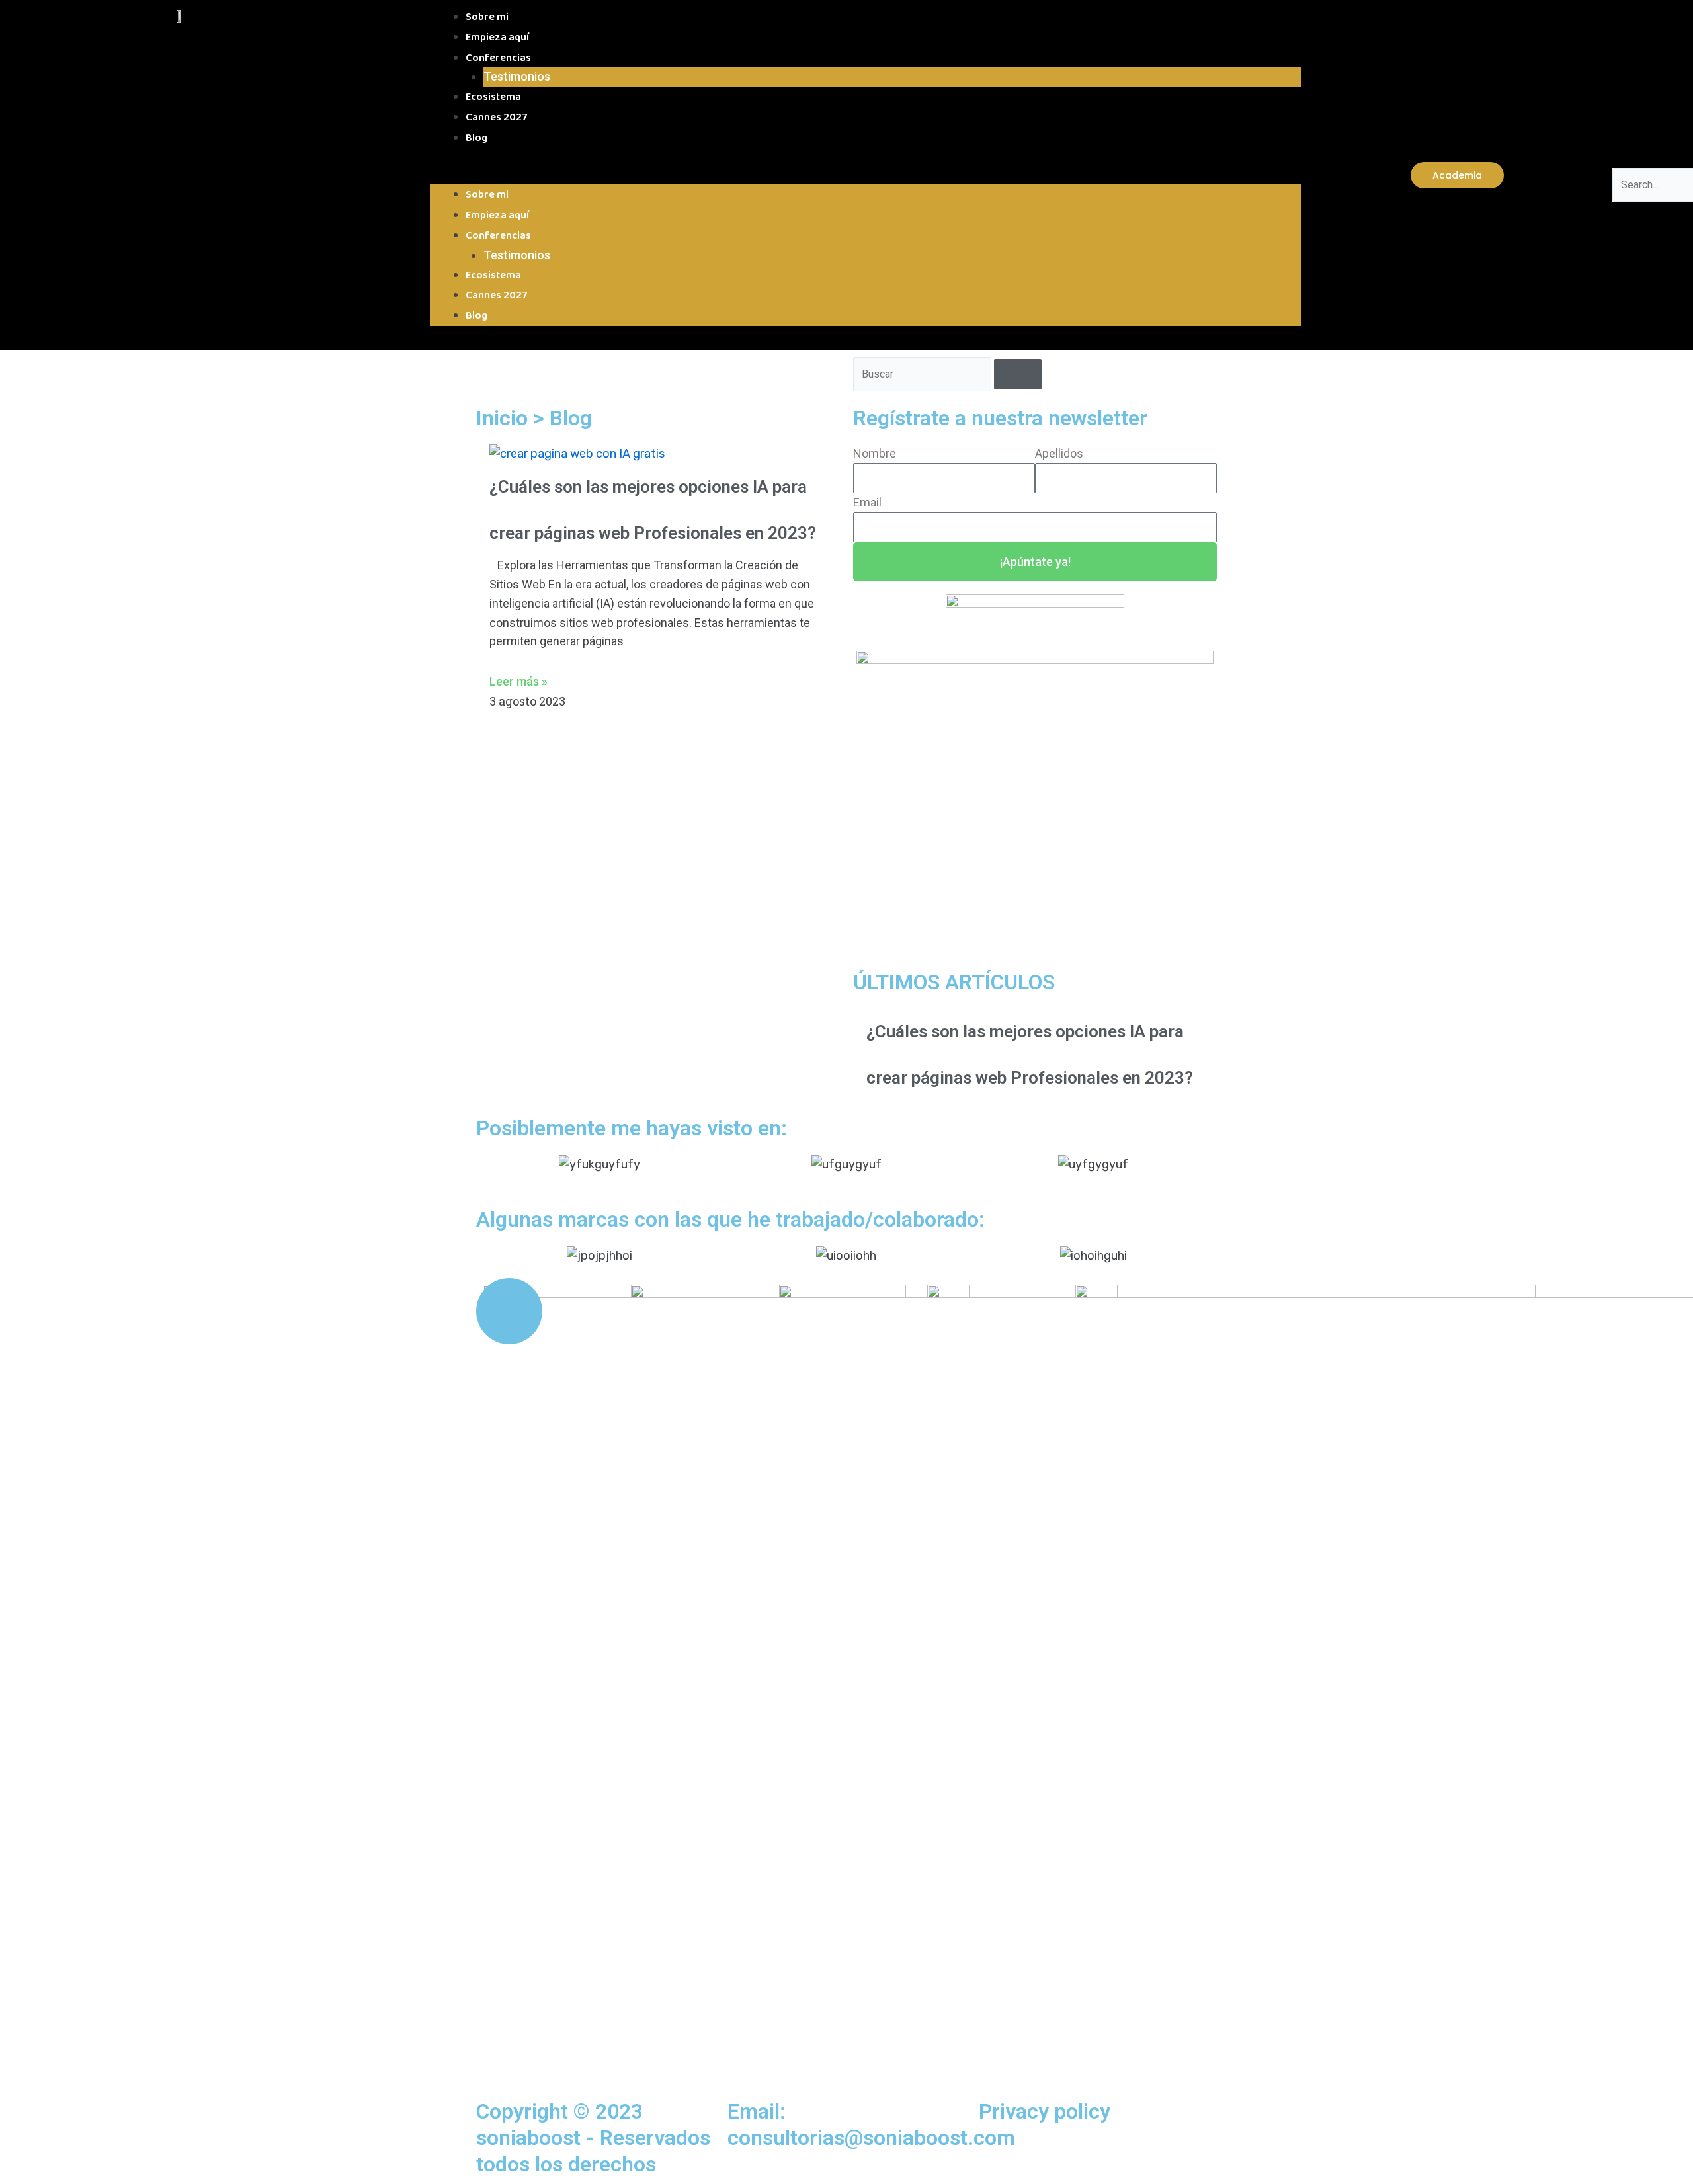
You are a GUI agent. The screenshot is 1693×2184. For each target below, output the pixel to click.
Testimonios (517, 76)
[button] (866, 176)
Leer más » (518, 681)
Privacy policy (1045, 2111)
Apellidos (1059, 453)
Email (867, 502)
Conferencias (498, 58)
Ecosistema (493, 97)
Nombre (875, 453)
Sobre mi (487, 17)
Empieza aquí (497, 37)
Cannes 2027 (497, 117)
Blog (476, 138)
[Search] (1018, 374)
